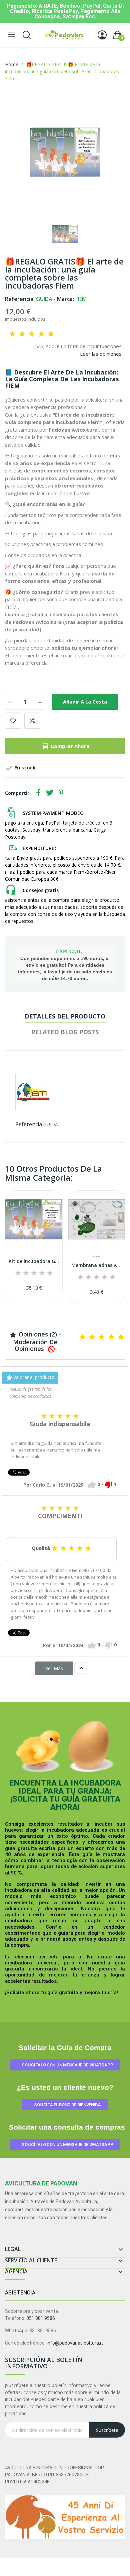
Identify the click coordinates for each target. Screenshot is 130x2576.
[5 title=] (50, 1273)
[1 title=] (18, 1273)
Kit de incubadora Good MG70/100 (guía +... (34, 1261)
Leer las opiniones (101, 354)
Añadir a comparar (32, 721)
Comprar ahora (70, 746)
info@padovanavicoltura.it (75, 2343)
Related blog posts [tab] (65, 1032)
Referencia (29, 1124)
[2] (22, 334)
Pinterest (61, 793)
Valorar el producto (30, 1378)
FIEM (96, 1257)
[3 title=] (34, 1273)
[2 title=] (26, 1273)
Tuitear (50, 793)
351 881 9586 (41, 2318)
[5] (51, 334)
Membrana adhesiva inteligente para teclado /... (96, 1265)
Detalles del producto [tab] (65, 1016)
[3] (32, 334)
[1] (12, 334)
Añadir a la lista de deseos (13, 721)
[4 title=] (42, 1273)
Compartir (38, 793)
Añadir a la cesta (85, 702)
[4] (41, 334)
